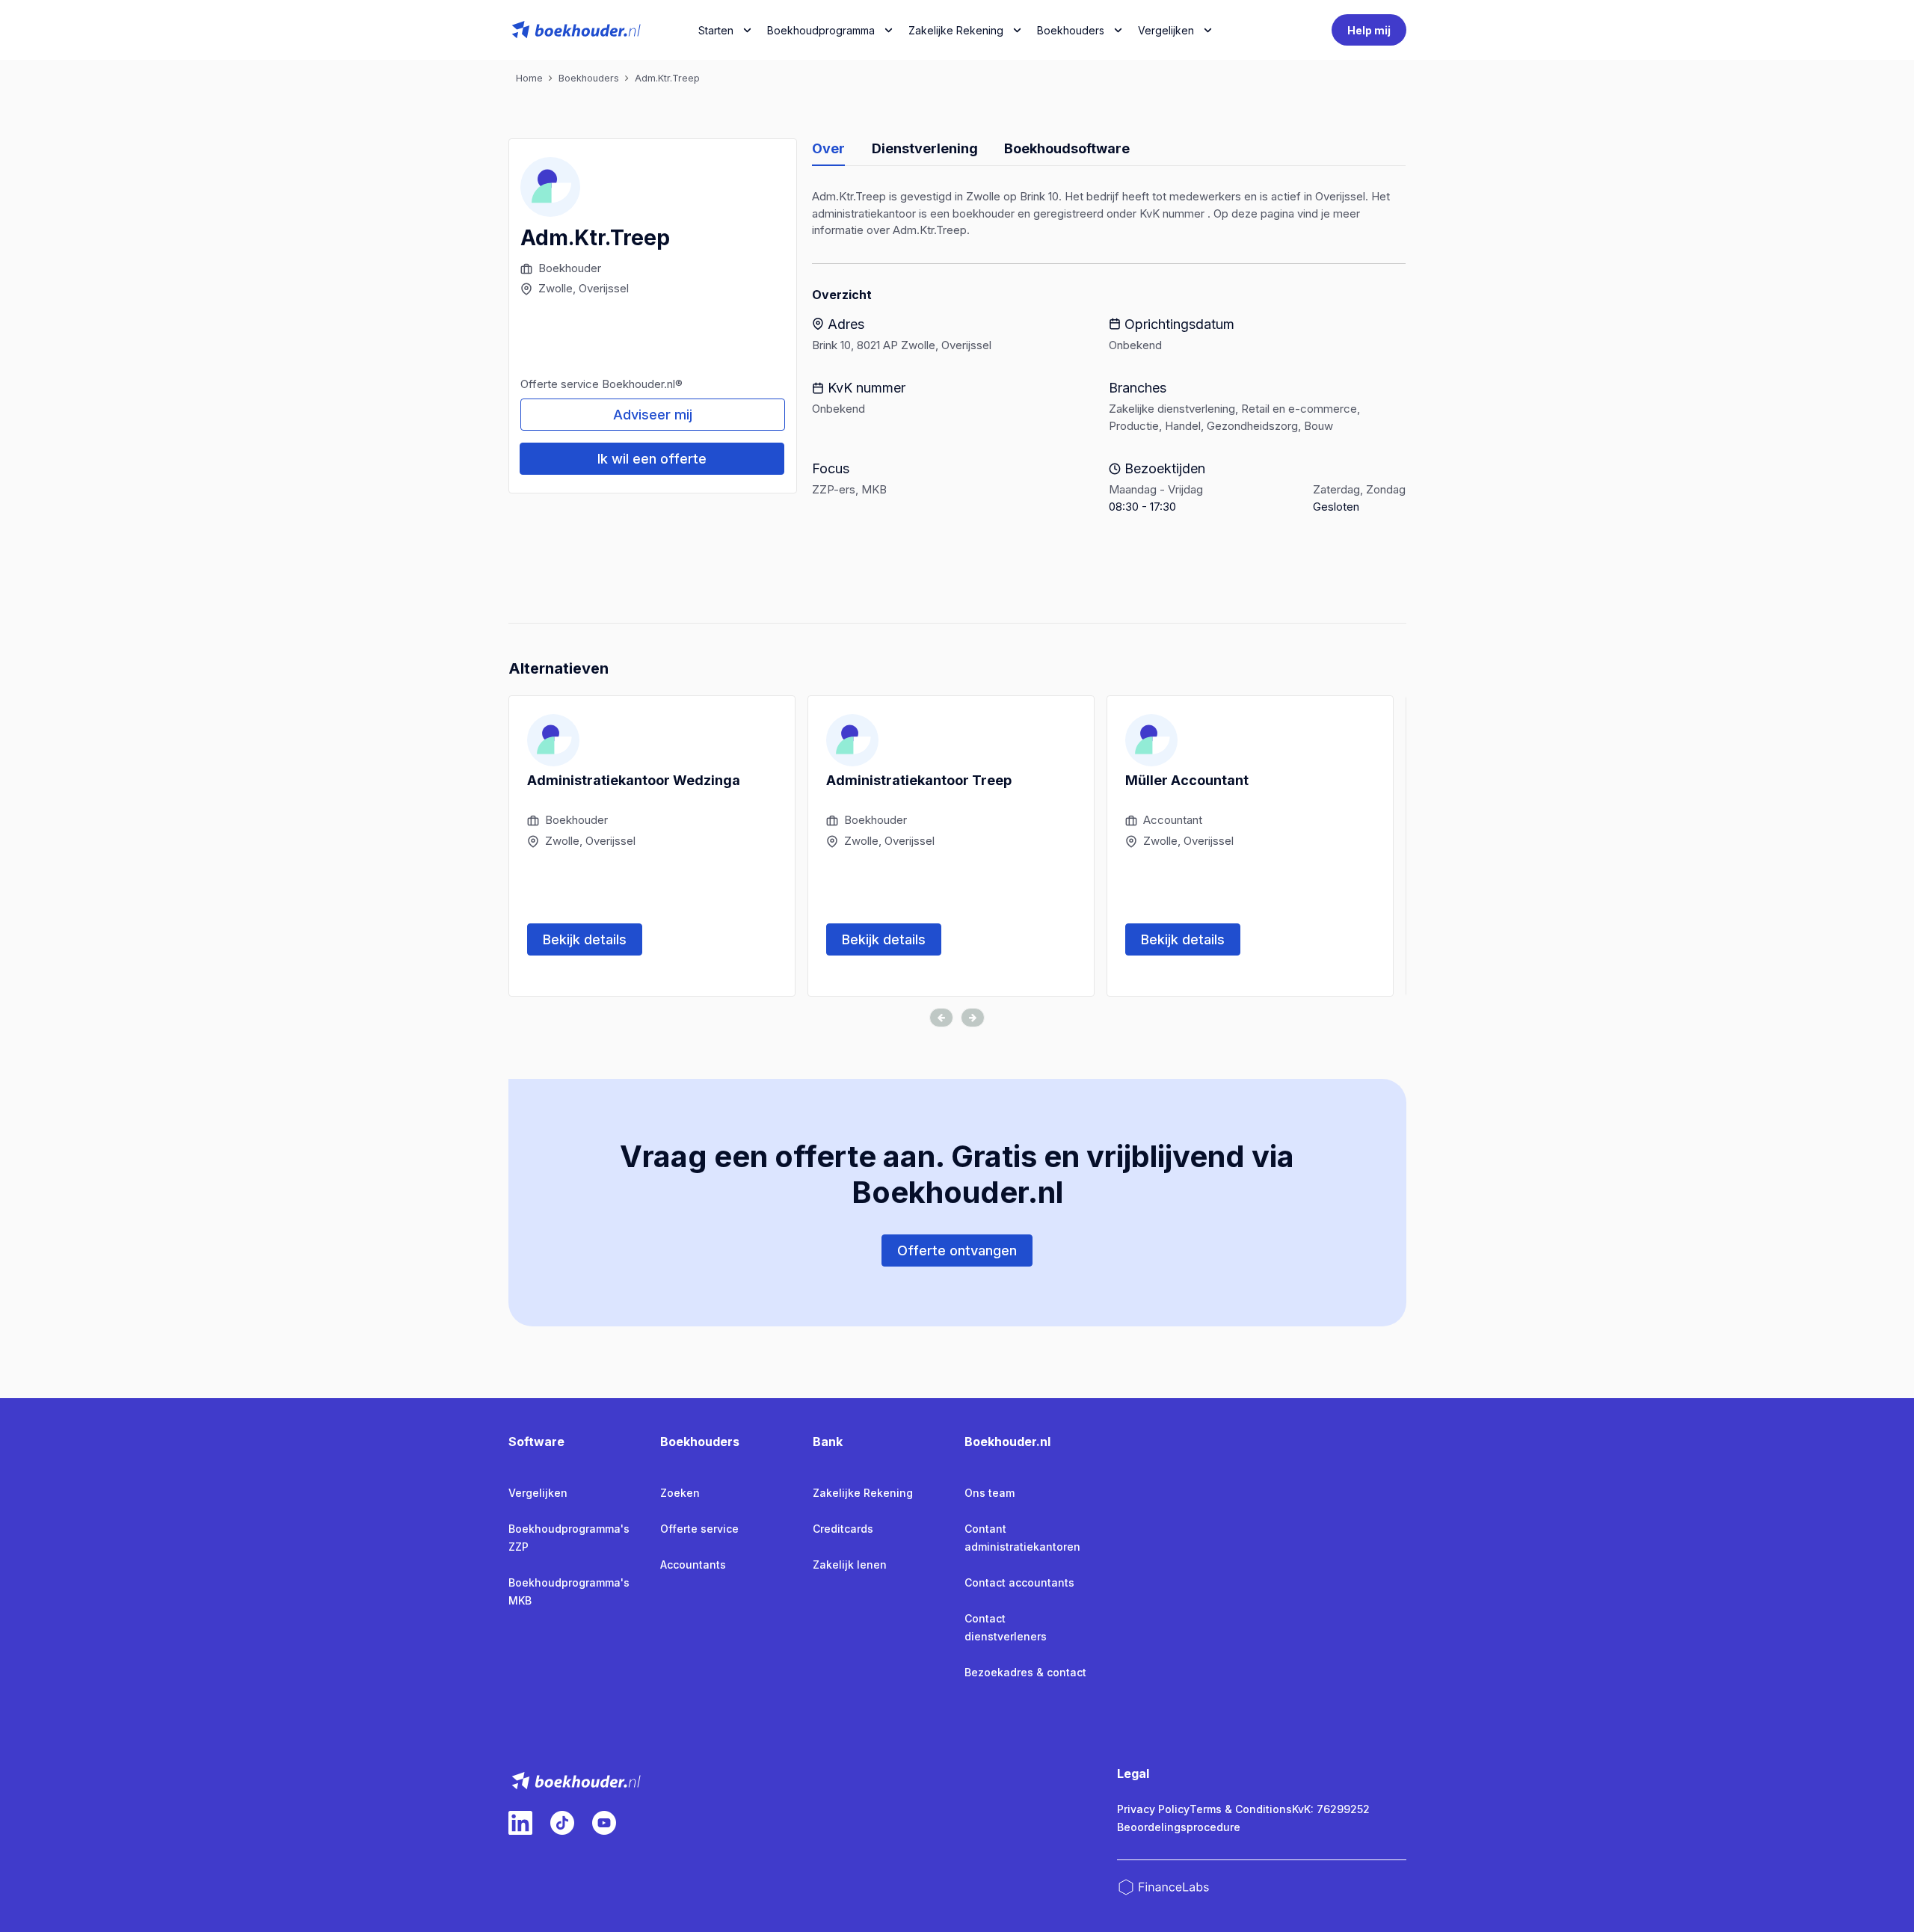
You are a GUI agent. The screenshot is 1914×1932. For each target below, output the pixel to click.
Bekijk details (585, 939)
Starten (716, 30)
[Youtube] (604, 1823)
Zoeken (680, 1493)
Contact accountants (1019, 1582)
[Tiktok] (562, 1823)
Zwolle (556, 288)
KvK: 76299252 (1331, 1809)
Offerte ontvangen (957, 1250)
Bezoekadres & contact (1025, 1672)
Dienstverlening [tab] (925, 148)
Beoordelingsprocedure (1179, 1827)
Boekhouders (1071, 30)
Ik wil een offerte (652, 459)
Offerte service (699, 1529)
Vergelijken (538, 1493)
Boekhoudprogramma (821, 30)
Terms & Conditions (1241, 1809)
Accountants (693, 1565)
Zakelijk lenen (850, 1565)
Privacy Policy (1153, 1809)
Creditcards (843, 1529)
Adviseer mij (653, 415)
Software (536, 1442)
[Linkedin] (520, 1823)
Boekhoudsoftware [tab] (1067, 148)
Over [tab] (828, 148)
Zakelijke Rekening (956, 30)
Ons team (990, 1493)
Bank (828, 1442)
